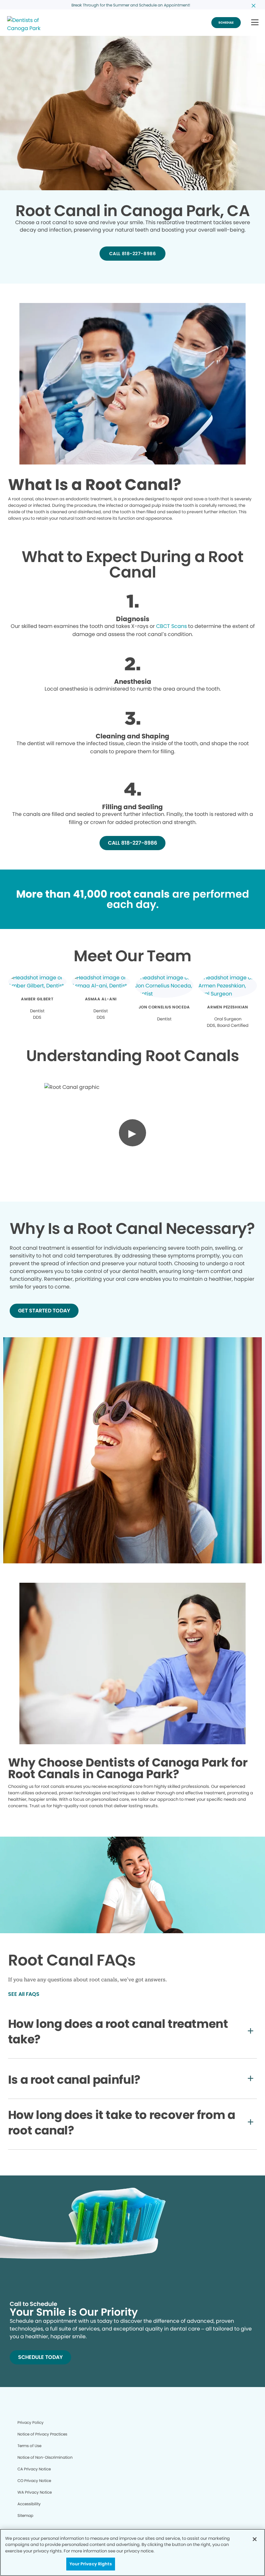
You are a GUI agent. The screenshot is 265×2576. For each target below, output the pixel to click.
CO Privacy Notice (34, 2481)
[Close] (255, 2539)
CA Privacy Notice (34, 2469)
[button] (255, 23)
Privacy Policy (31, 2422)
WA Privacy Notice (35, 2492)
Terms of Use (29, 2446)
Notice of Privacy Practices (42, 2434)
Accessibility (29, 2504)
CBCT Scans (171, 626)
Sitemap (25, 2515)
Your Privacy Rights (90, 2564)
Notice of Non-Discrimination (45, 2457)
